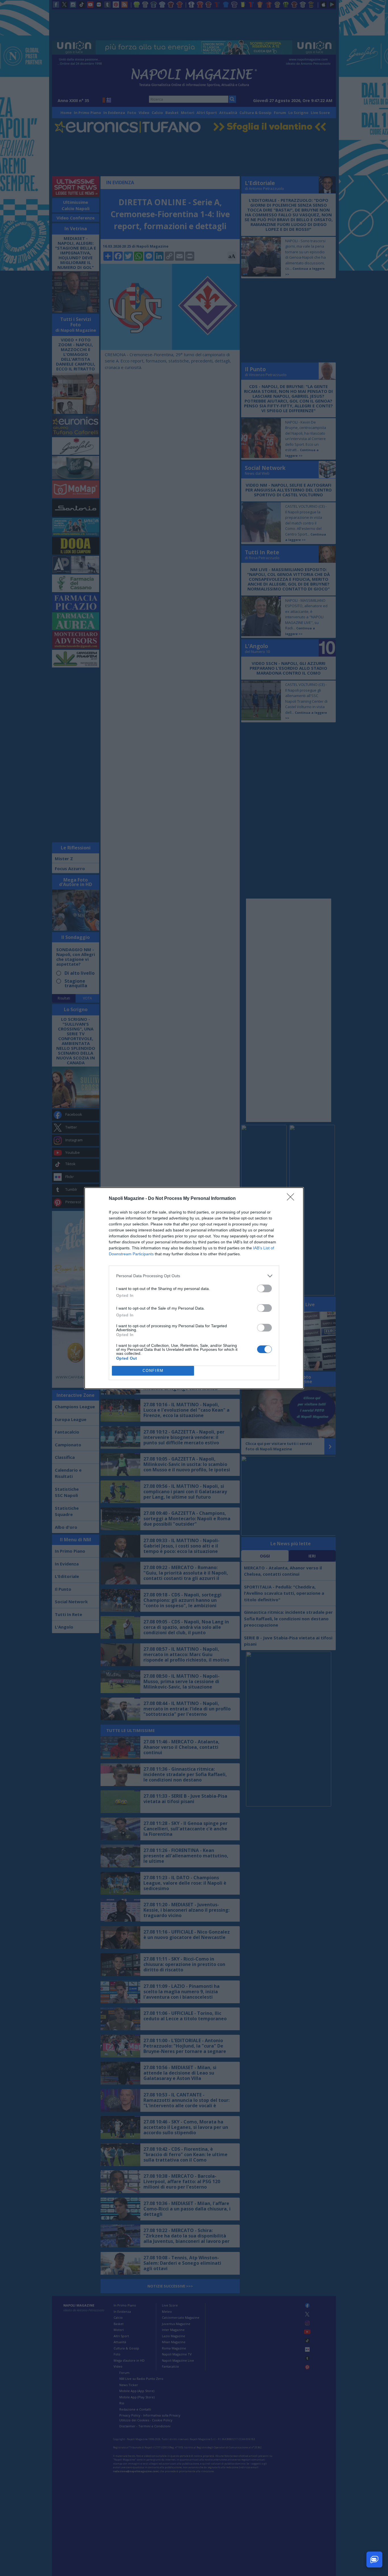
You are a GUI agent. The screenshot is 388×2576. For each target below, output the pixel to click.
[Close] (292, 1199)
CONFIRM (153, 1371)
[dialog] (194, 1288)
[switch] (264, 1288)
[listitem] (194, 1276)
